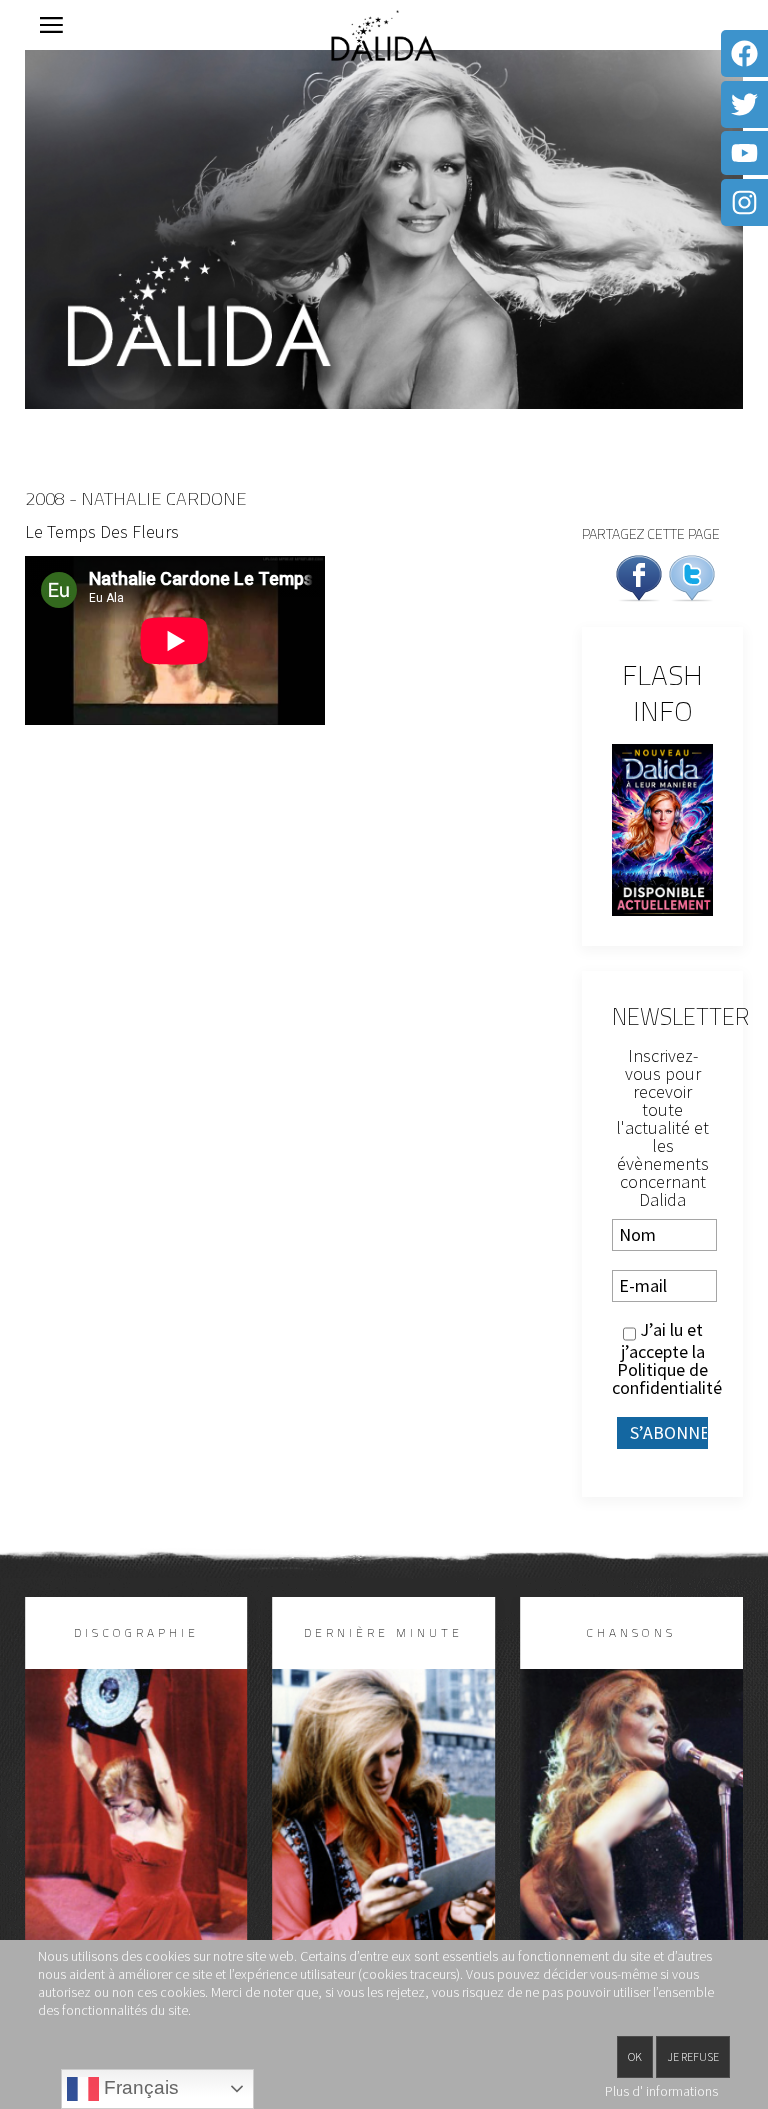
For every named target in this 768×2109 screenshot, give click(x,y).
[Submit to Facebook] (639, 575)
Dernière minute (383, 1632)
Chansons (631, 1632)
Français (139, 2087)
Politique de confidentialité (667, 1378)
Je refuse (693, 2056)
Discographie (136, 1632)
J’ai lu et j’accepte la (662, 1359)
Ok (635, 2056)
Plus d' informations (661, 2091)
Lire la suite (136, 1862)
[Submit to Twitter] (692, 575)
